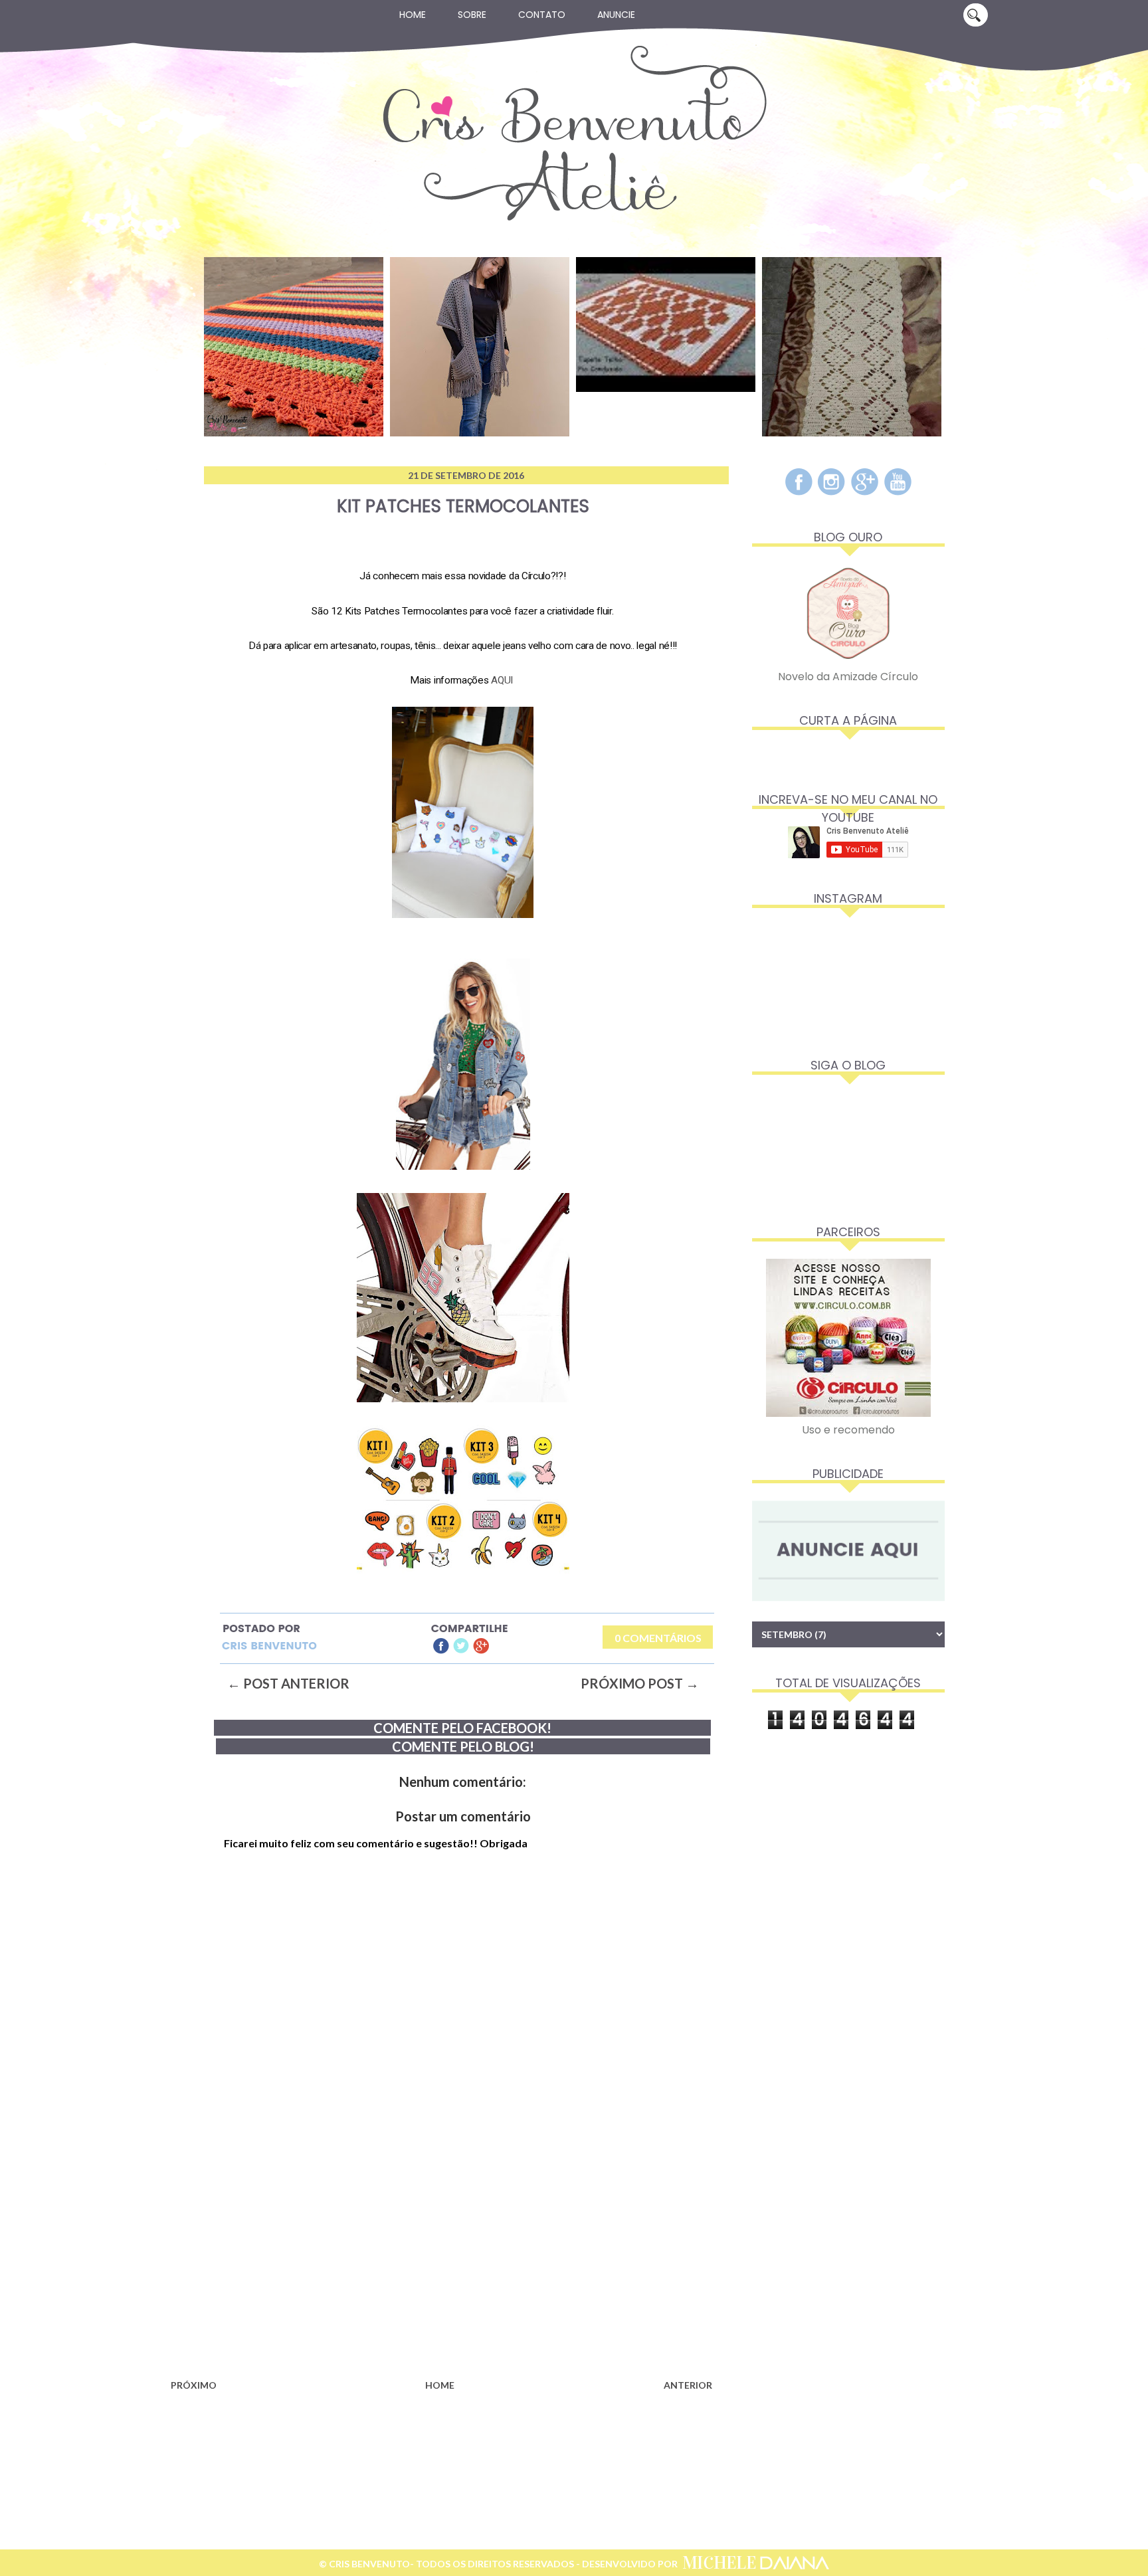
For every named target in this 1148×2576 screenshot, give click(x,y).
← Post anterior (288, 1683)
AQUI (502, 680)
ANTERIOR (688, 2385)
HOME (440, 2385)
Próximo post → (640, 1683)
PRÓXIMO (194, 2385)
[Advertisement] (441, 2268)
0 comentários (658, 1638)
